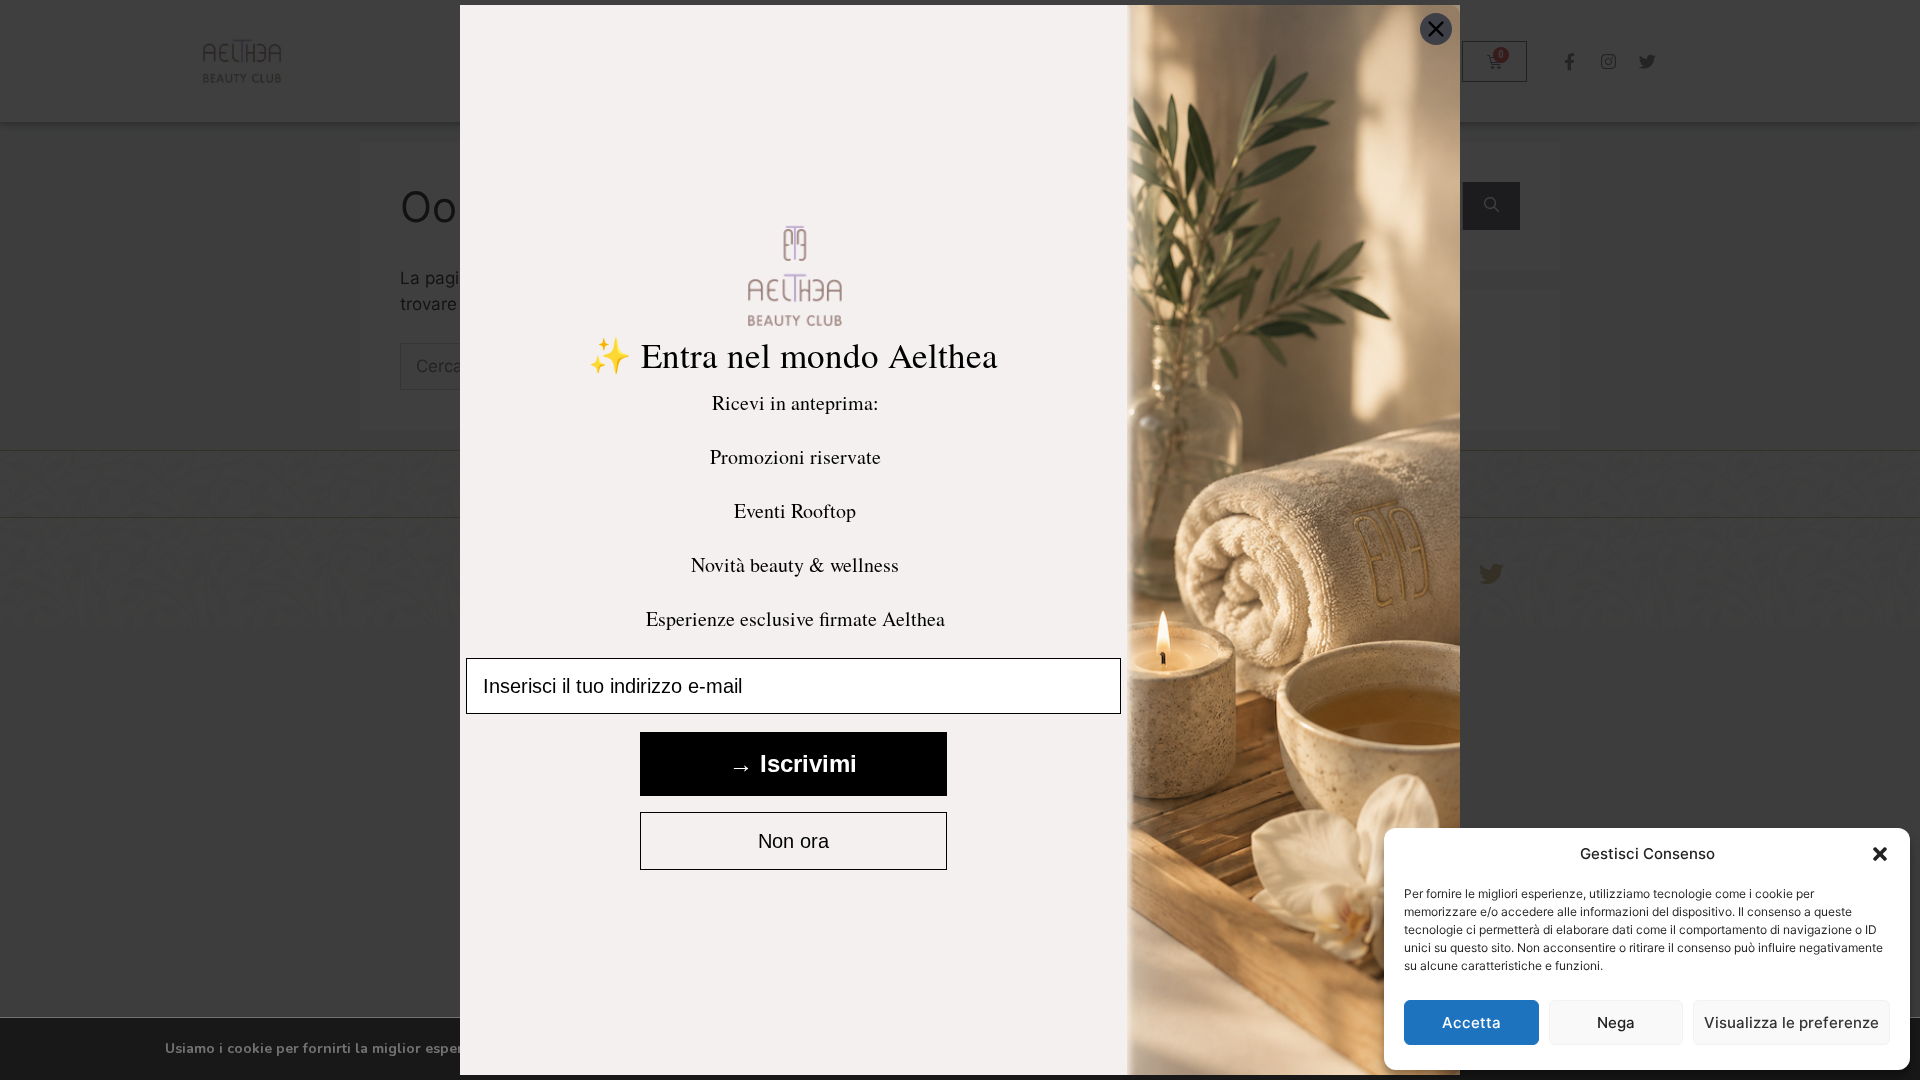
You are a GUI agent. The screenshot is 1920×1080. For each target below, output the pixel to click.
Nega (1616, 1022)
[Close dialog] (1436, 29)
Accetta (1471, 1022)
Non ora (793, 841)
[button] (1880, 854)
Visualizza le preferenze (1791, 1022)
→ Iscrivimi (793, 763)
